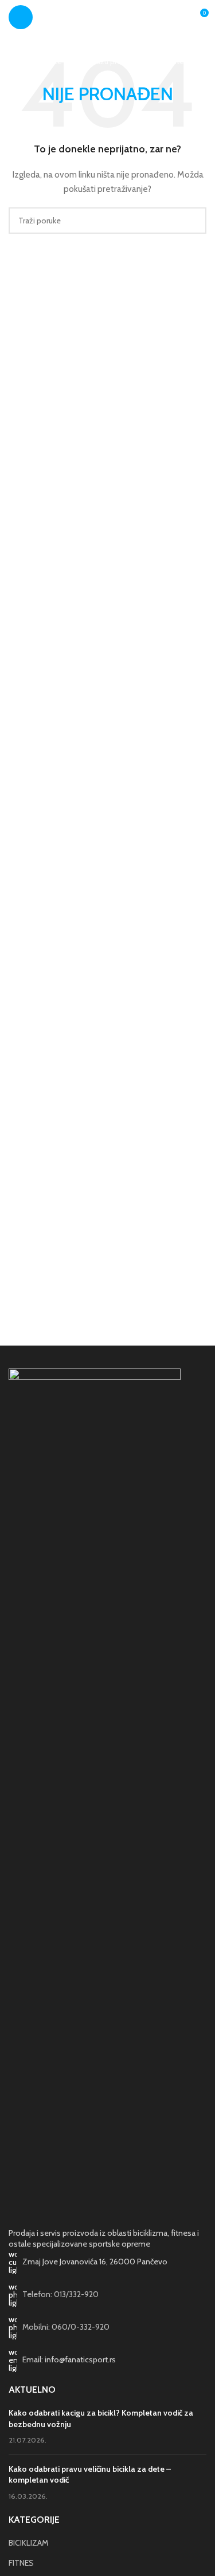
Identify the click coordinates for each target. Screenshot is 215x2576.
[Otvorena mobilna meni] (21, 17)
